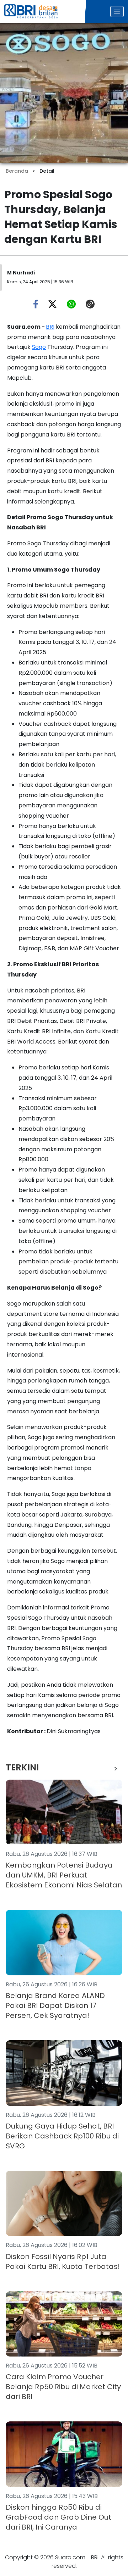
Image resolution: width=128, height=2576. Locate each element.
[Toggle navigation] (117, 12)
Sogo (39, 347)
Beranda (17, 171)
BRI (50, 327)
